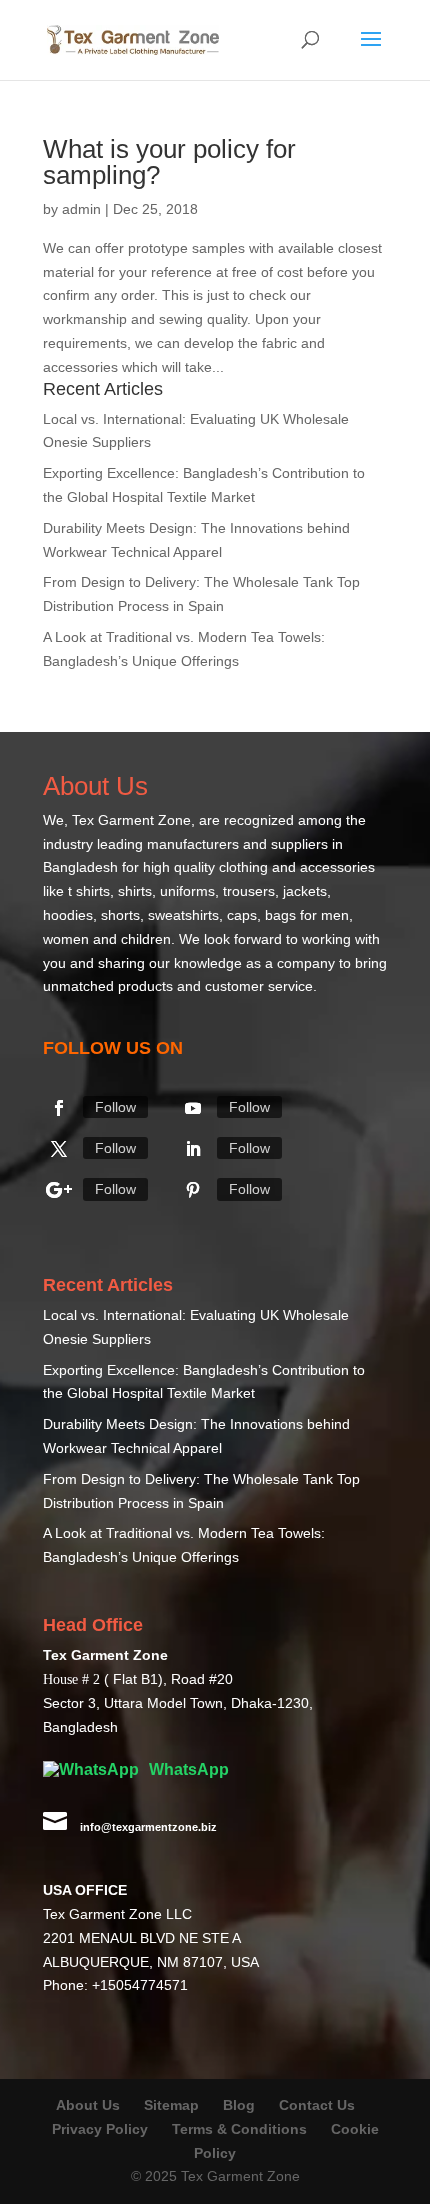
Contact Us (317, 2105)
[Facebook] (59, 1108)
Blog (241, 2105)
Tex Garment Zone (131, 820)
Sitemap (171, 2105)
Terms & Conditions (239, 2129)
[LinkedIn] (193, 1149)
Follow (115, 1107)
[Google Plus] (59, 1190)
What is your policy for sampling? (169, 162)
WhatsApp (187, 1769)
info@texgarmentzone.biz (148, 1827)
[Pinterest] (193, 1190)
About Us (88, 2105)
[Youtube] (193, 1108)
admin (81, 209)
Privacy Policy (100, 2129)
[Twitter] (59, 1149)
